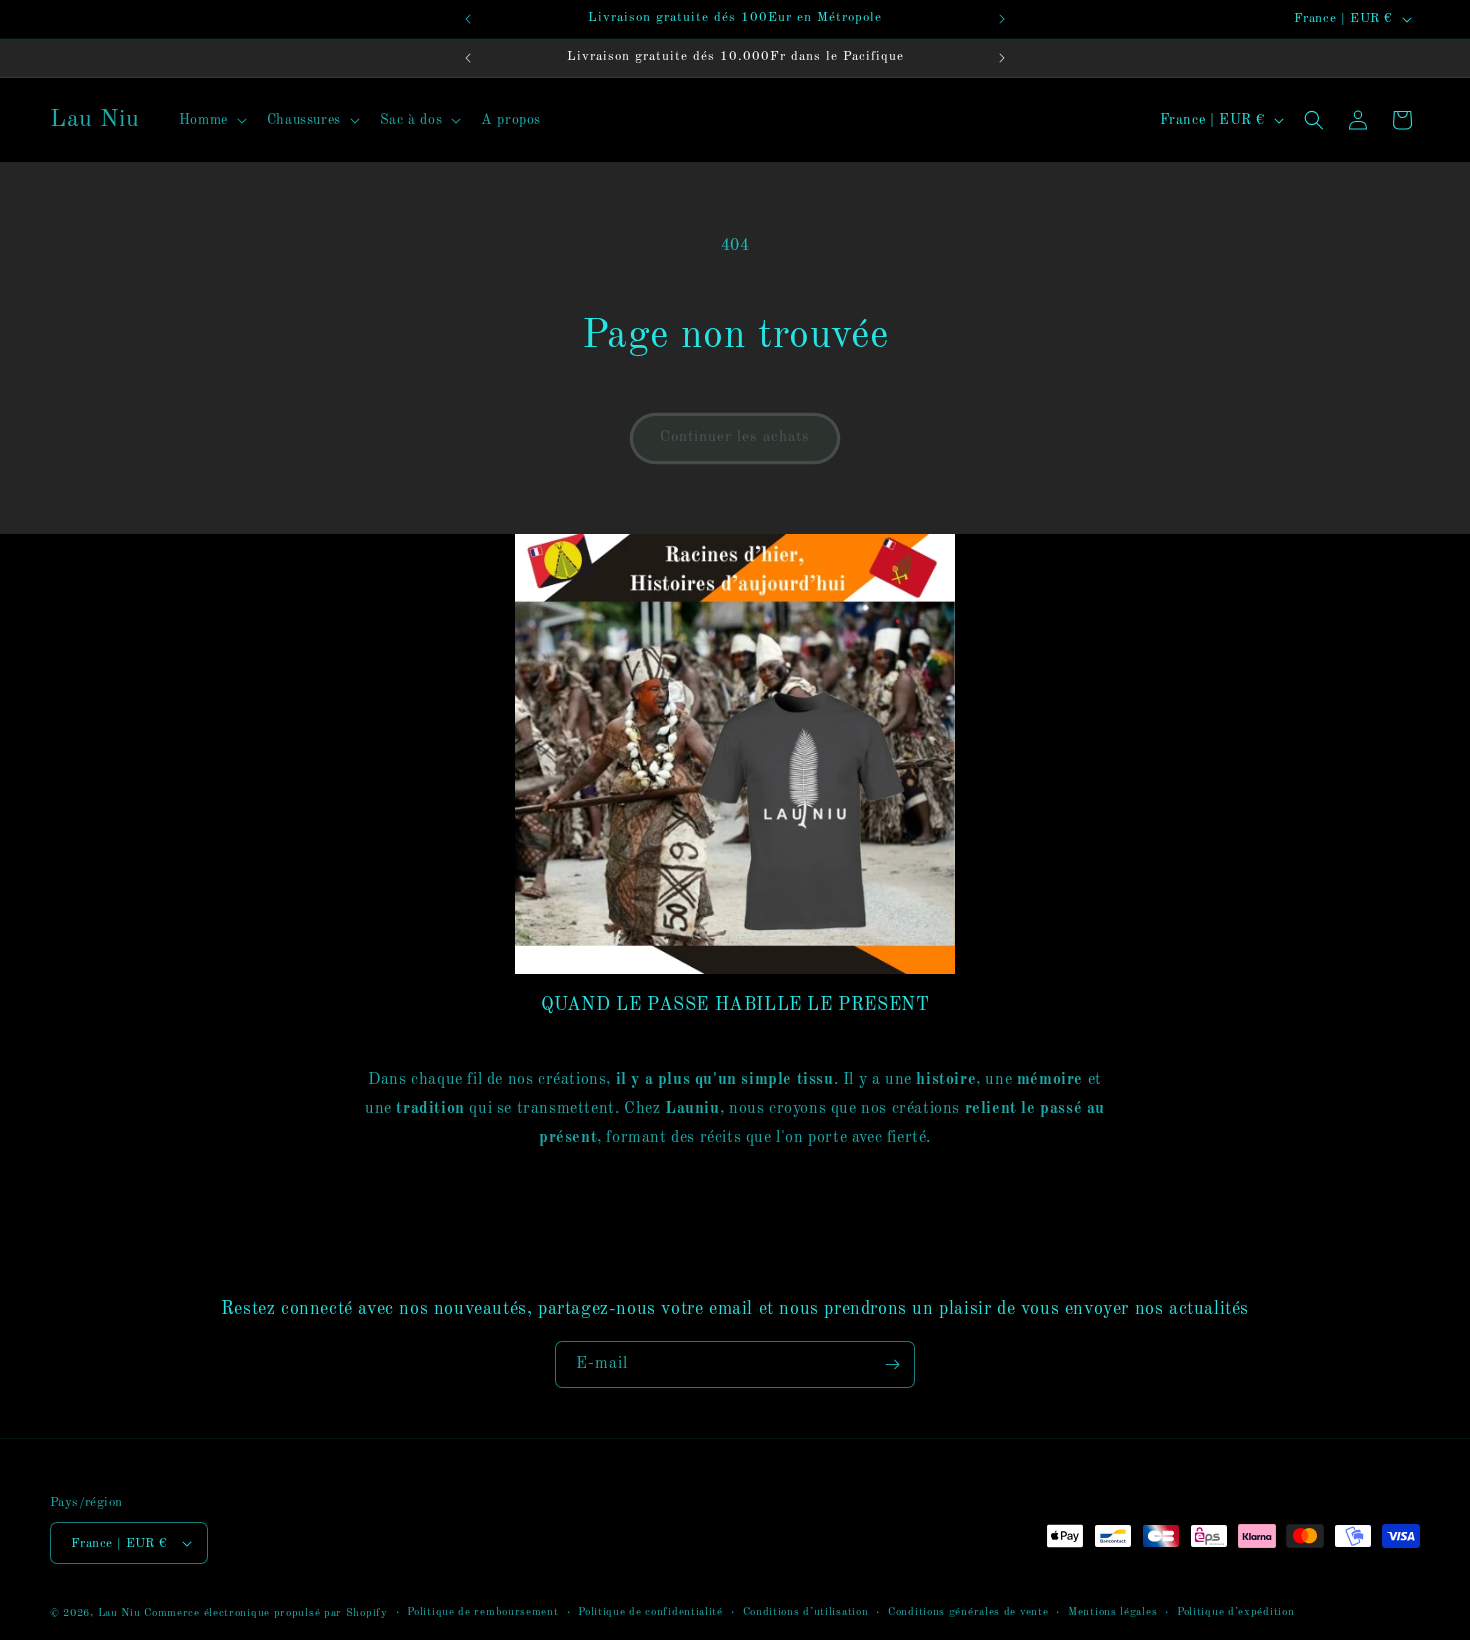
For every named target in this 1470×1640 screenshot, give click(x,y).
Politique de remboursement (482, 1612)
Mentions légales (1112, 1612)
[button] (211, 120)
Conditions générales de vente (968, 1612)
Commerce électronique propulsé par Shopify (265, 1613)
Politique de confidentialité (650, 1612)
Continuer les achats (735, 437)
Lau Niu (119, 1613)
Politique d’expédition (1235, 1612)
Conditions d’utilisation (806, 1612)
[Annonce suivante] (1002, 19)
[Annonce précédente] (468, 19)
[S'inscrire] (892, 1364)
